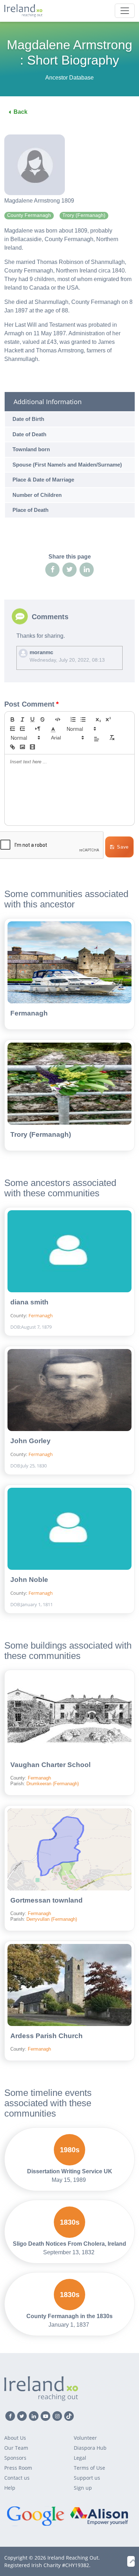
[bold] (12, 719)
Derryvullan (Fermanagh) (52, 1919)
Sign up (83, 2488)
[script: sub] (98, 719)
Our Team (16, 2448)
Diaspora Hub (90, 2448)
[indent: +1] (22, 729)
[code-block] (58, 719)
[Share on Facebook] (52, 570)
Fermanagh (29, 1013)
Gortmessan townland (47, 1900)
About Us (15, 2438)
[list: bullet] (83, 719)
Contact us (17, 2478)
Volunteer (85, 2438)
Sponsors (15, 2458)
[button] (53, 729)
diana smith (29, 1302)
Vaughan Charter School (50, 1765)
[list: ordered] (73, 719)
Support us (87, 2478)
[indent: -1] (12, 729)
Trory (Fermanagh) (41, 1134)
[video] (32, 747)
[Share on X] (69, 570)
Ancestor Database (69, 78)
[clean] (112, 738)
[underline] (32, 719)
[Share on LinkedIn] (87, 570)
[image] (22, 747)
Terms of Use (89, 2468)
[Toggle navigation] (125, 11)
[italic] (22, 719)
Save (123, 847)
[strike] (42, 719)
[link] (12, 747)
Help (10, 2488)
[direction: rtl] (38, 729)
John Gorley (30, 1441)
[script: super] (108, 719)
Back (20, 112)
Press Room (18, 2468)
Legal (80, 2458)
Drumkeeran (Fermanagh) (53, 1784)
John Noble (29, 1580)
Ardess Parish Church (47, 2036)
